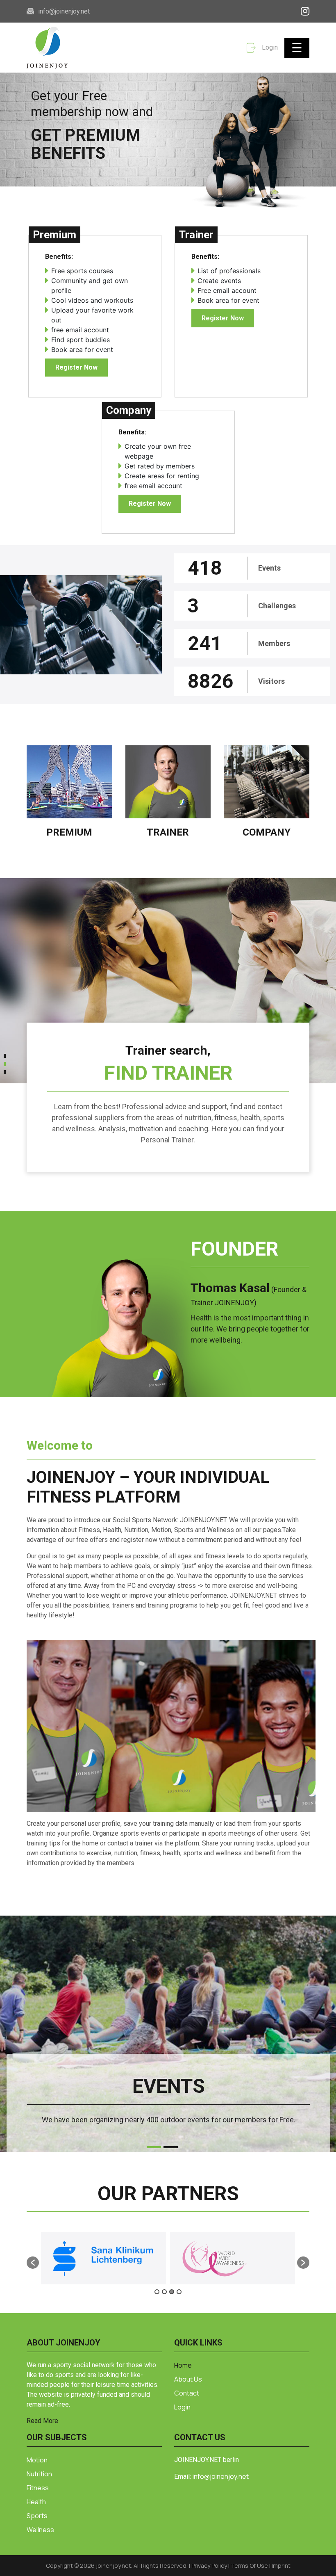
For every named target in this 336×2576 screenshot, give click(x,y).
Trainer (168, 832)
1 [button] (157, 2292)
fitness (38, 2488)
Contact (187, 2393)
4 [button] (179, 2292)
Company (267, 832)
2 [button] (164, 2292)
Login (269, 47)
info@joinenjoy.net (64, 11)
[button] (5, 1058)
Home (183, 2365)
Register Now (76, 367)
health (36, 2502)
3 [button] (172, 2292)
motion (37, 2460)
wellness (40, 2530)
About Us (188, 2379)
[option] (107, 2258)
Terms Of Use (250, 2566)
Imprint (281, 2566)
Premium (69, 832)
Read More (42, 2421)
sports (37, 2516)
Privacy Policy (210, 2566)
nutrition (39, 2474)
